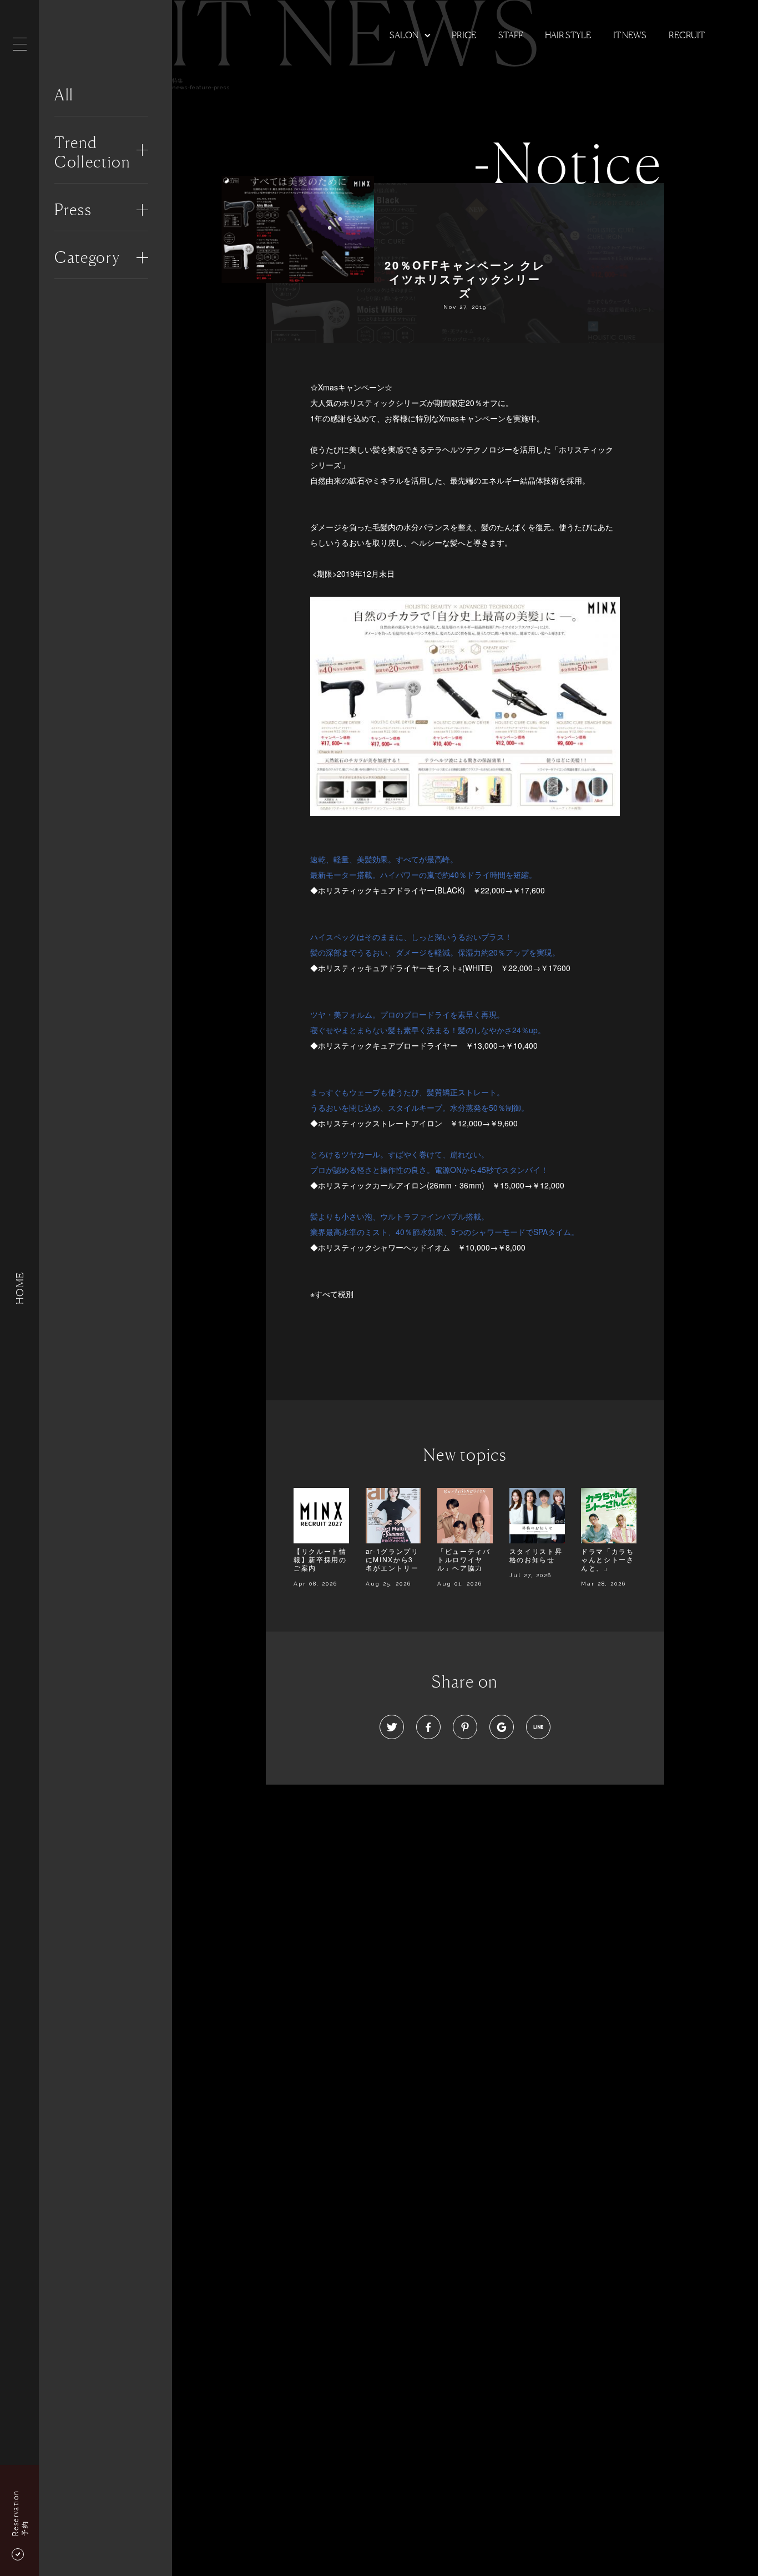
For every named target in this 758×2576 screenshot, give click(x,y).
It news (630, 35)
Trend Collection (92, 152)
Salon (404, 35)
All (64, 95)
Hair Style (568, 35)
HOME (19, 1288)
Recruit (687, 35)
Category (87, 257)
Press (73, 210)
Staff (511, 35)
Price (464, 35)
